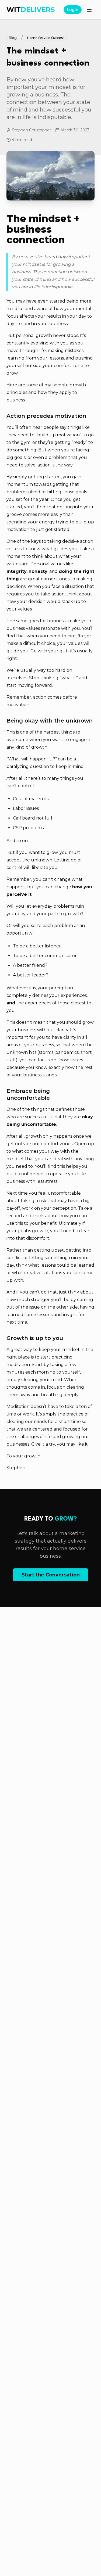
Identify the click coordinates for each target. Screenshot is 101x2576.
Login (73, 10)
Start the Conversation (51, 1575)
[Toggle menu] (89, 10)
